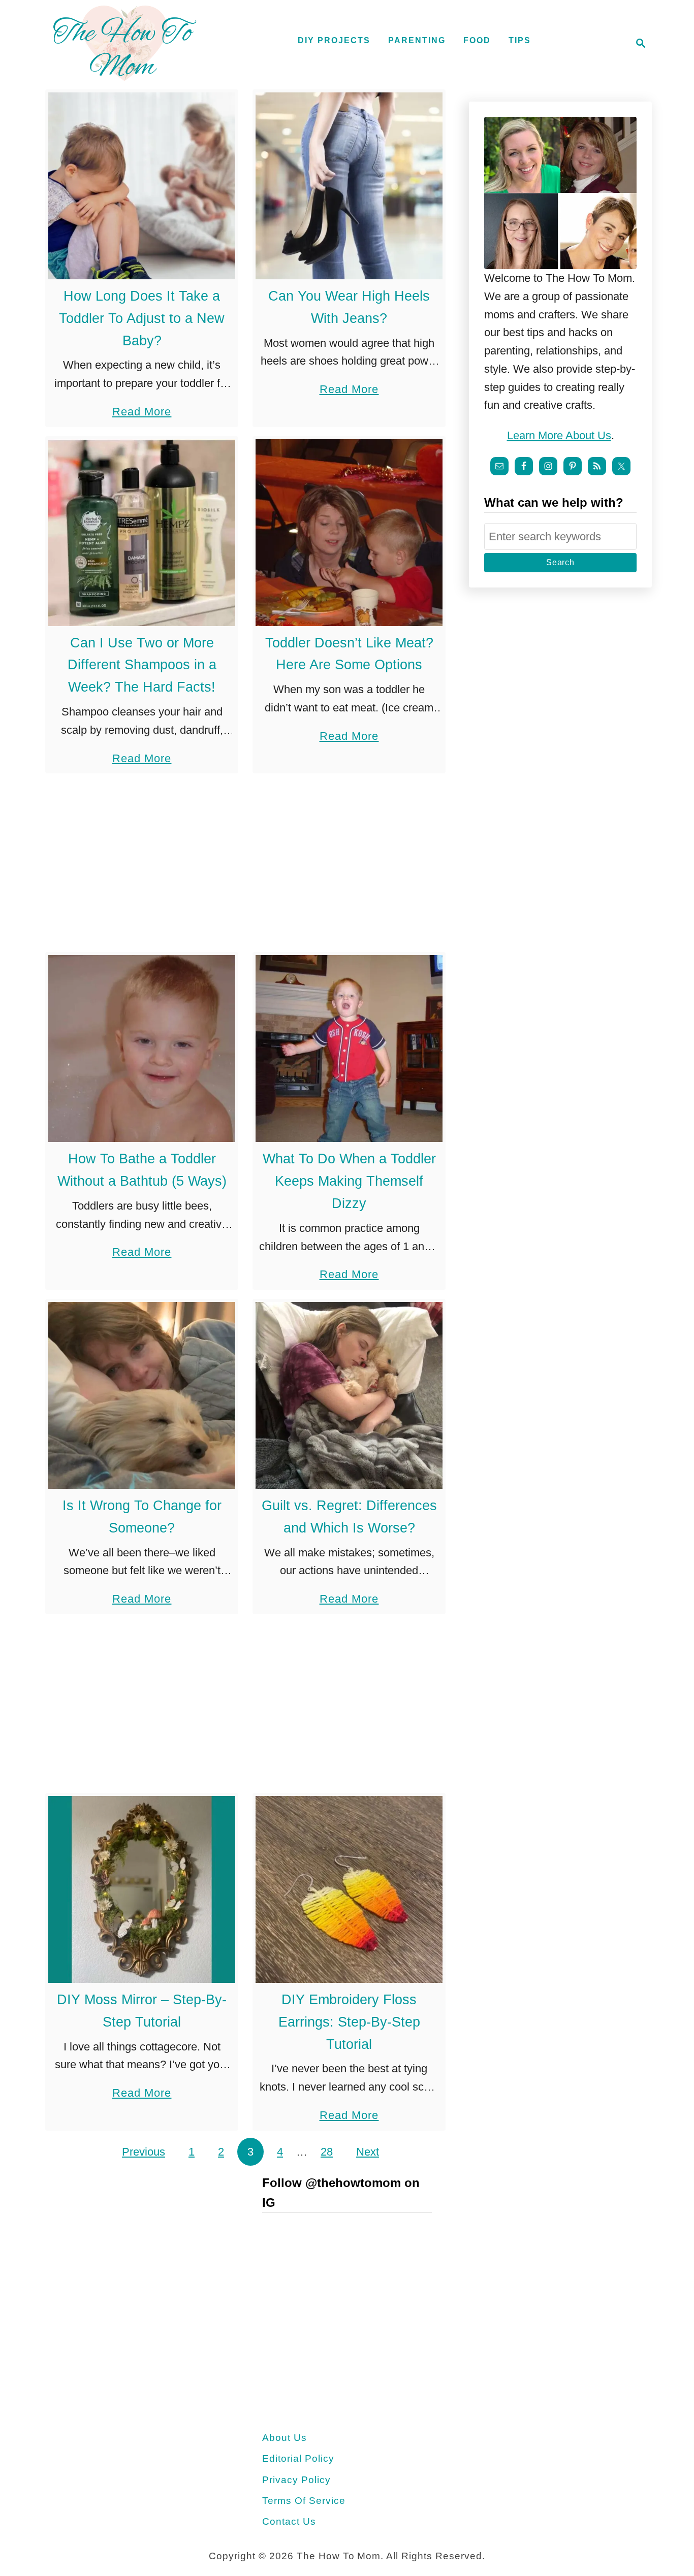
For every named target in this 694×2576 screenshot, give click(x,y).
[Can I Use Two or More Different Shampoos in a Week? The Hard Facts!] (142, 533)
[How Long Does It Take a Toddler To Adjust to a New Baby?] (142, 186)
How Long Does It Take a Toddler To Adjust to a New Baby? (142, 318)
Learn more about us (559, 435)
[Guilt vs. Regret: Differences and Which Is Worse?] (349, 1395)
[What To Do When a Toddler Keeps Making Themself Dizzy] (349, 1049)
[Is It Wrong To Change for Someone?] (142, 1395)
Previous (144, 2152)
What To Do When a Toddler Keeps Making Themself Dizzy (349, 1181)
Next (368, 2152)
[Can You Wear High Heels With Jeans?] (349, 186)
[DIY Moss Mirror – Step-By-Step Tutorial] (142, 1889)
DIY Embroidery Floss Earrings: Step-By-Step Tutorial (349, 2022)
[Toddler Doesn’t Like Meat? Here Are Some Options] (349, 533)
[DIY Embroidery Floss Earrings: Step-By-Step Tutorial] (349, 1889)
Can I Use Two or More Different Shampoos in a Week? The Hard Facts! (142, 665)
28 (327, 2152)
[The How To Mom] (124, 43)
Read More (142, 413)
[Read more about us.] (560, 193)
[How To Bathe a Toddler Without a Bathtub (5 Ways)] (142, 1049)
